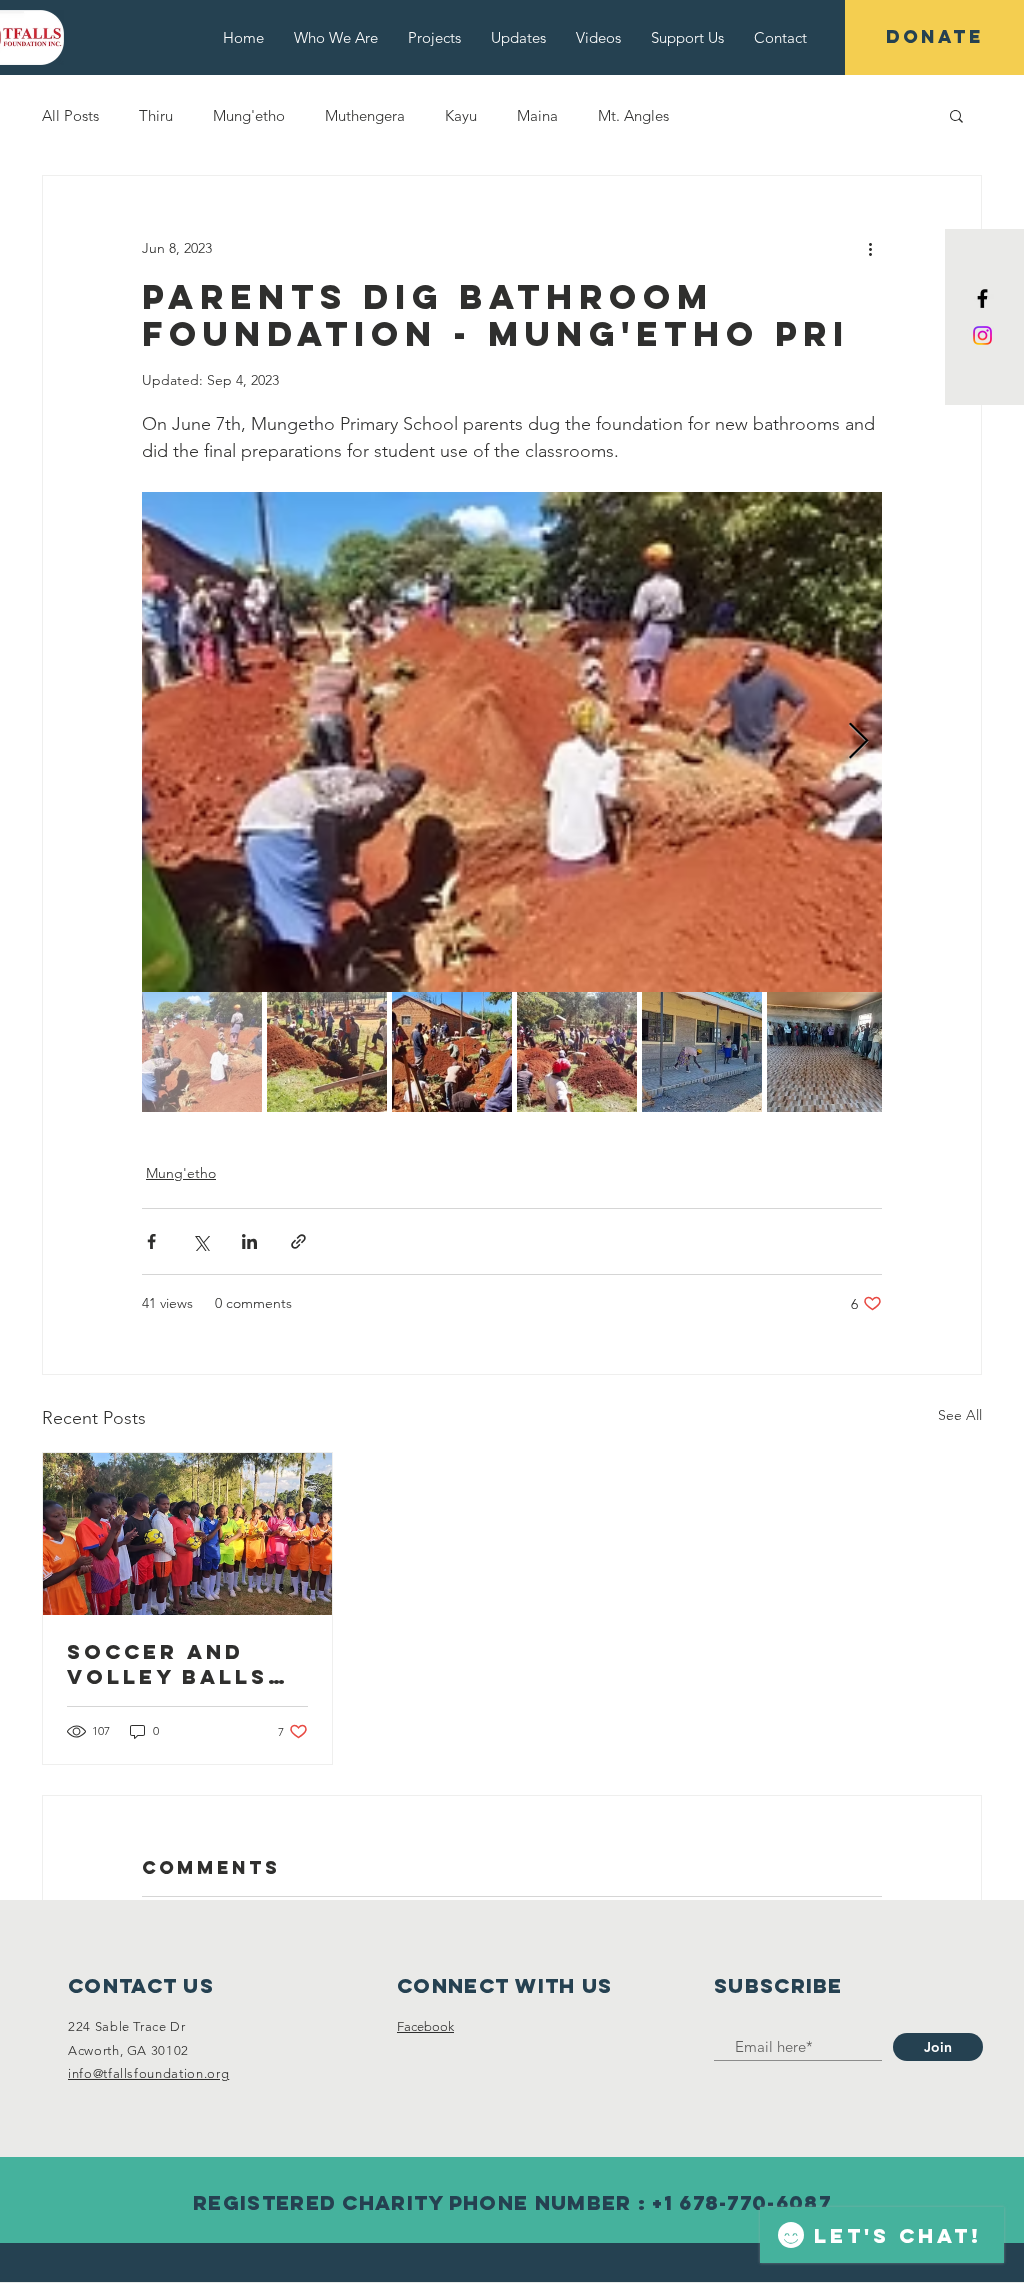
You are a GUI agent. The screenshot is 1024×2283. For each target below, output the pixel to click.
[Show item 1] (202, 1052)
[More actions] (870, 248)
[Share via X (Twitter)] (200, 1241)
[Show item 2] (327, 1052)
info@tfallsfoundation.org (148, 2073)
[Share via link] (298, 1241)
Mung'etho (249, 115)
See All (960, 1415)
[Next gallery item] (858, 742)
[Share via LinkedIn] (249, 1241)
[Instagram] (982, 335)
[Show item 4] (577, 1052)
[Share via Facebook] (151, 1241)
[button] (956, 115)
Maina (537, 115)
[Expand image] (512, 742)
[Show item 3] (452, 1052)
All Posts (70, 115)
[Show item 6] (827, 1052)
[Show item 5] (702, 1052)
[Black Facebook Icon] (982, 298)
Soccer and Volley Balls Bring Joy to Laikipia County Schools (167, 1664)
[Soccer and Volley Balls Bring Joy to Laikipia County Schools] (187, 1534)
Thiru (156, 115)
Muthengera (365, 115)
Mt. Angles (633, 115)
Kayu (461, 115)
